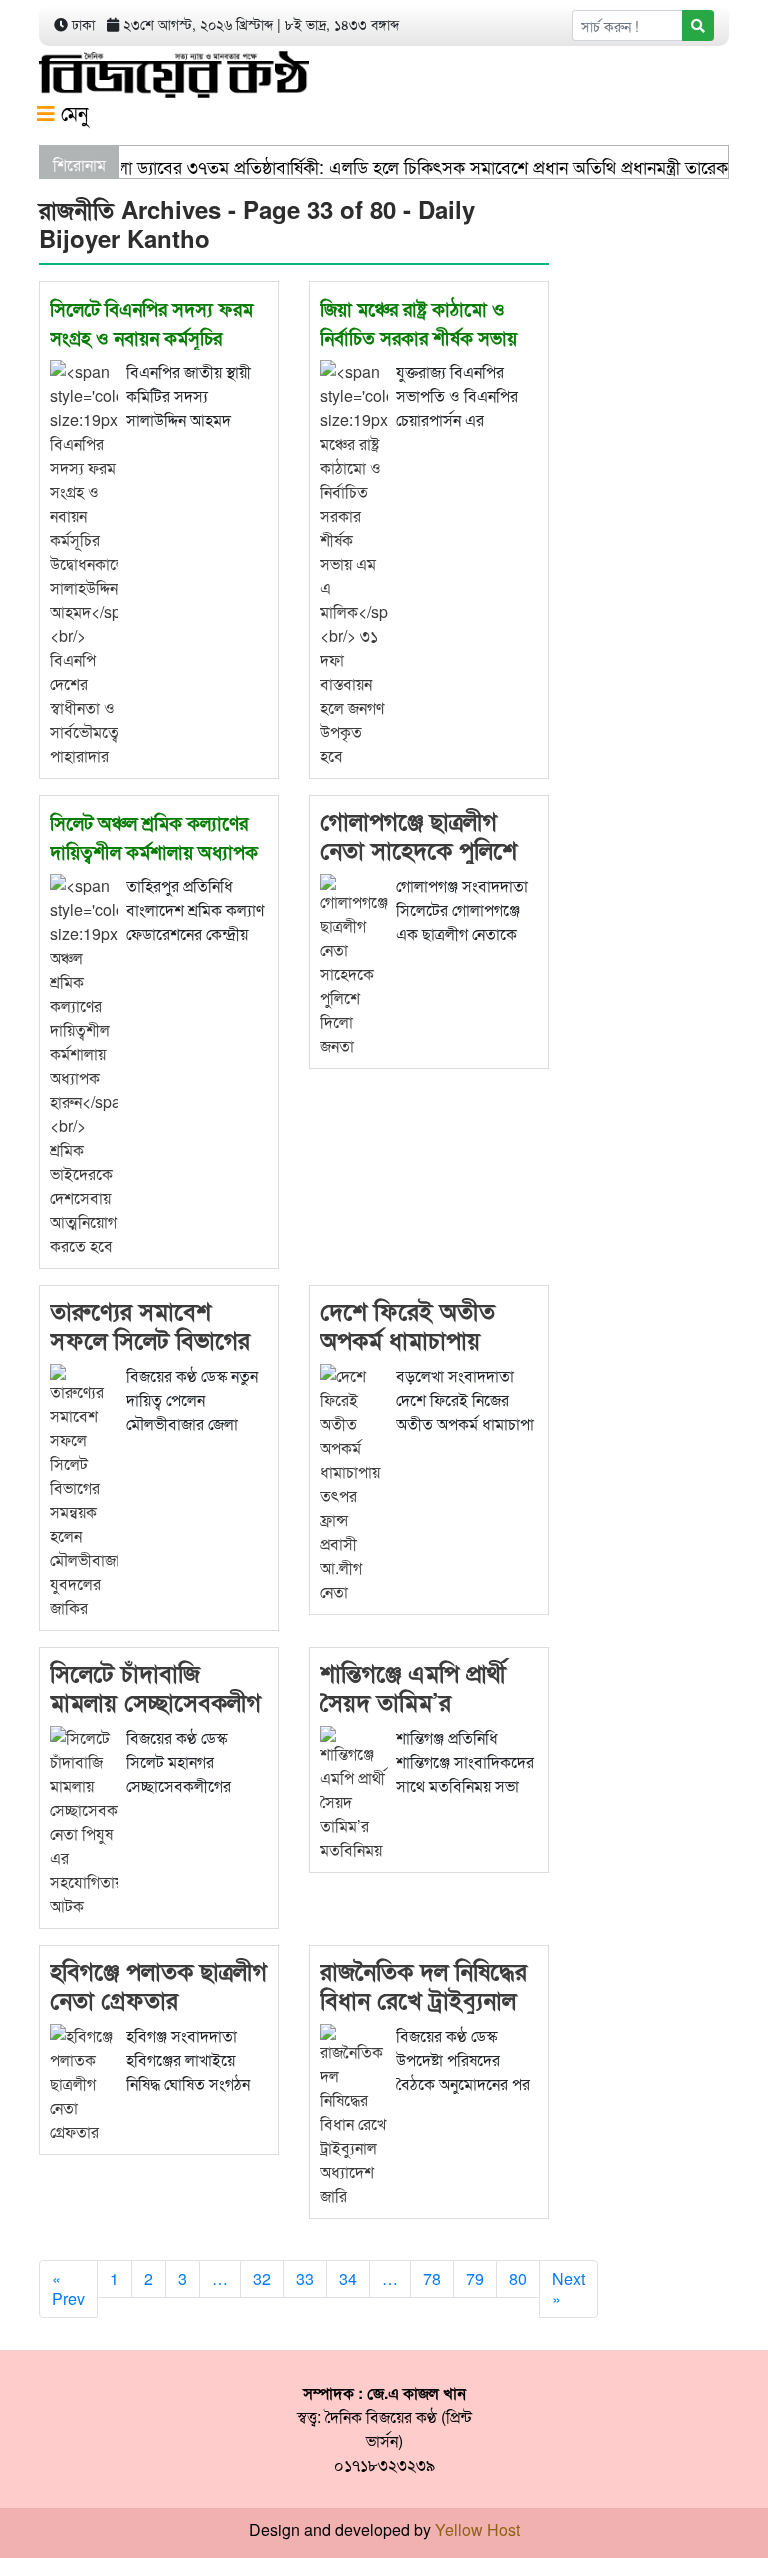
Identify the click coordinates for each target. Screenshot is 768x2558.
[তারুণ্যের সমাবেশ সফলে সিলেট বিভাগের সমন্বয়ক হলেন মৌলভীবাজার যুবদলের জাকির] (84, 1489)
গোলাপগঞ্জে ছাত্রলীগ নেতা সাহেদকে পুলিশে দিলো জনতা (418, 849)
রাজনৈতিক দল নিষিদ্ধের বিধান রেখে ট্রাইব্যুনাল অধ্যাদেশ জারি (423, 1999)
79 (475, 2278)
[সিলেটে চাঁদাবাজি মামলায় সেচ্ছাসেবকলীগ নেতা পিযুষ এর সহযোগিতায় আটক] (84, 1819)
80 (518, 2278)
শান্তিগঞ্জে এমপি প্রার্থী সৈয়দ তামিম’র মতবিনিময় (413, 1701)
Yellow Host (477, 2529)
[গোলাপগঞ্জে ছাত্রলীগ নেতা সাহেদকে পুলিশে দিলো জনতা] (354, 963)
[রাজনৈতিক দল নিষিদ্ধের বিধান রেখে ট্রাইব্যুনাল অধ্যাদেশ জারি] (354, 2113)
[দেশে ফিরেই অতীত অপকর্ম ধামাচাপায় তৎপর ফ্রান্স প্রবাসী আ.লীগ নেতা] (354, 1481)
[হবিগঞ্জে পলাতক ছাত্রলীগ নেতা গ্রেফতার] (84, 2081)
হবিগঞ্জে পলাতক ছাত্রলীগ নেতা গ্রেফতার (158, 1984)
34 (348, 2278)
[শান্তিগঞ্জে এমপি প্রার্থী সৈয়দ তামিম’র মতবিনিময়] (354, 1791)
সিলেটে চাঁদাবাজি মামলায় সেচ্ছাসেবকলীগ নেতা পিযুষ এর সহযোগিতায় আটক (155, 1715)
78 (432, 2278)
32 (262, 2278)
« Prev (68, 2288)
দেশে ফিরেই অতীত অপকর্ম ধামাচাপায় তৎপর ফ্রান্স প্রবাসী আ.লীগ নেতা (407, 1353)
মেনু (71, 112)
